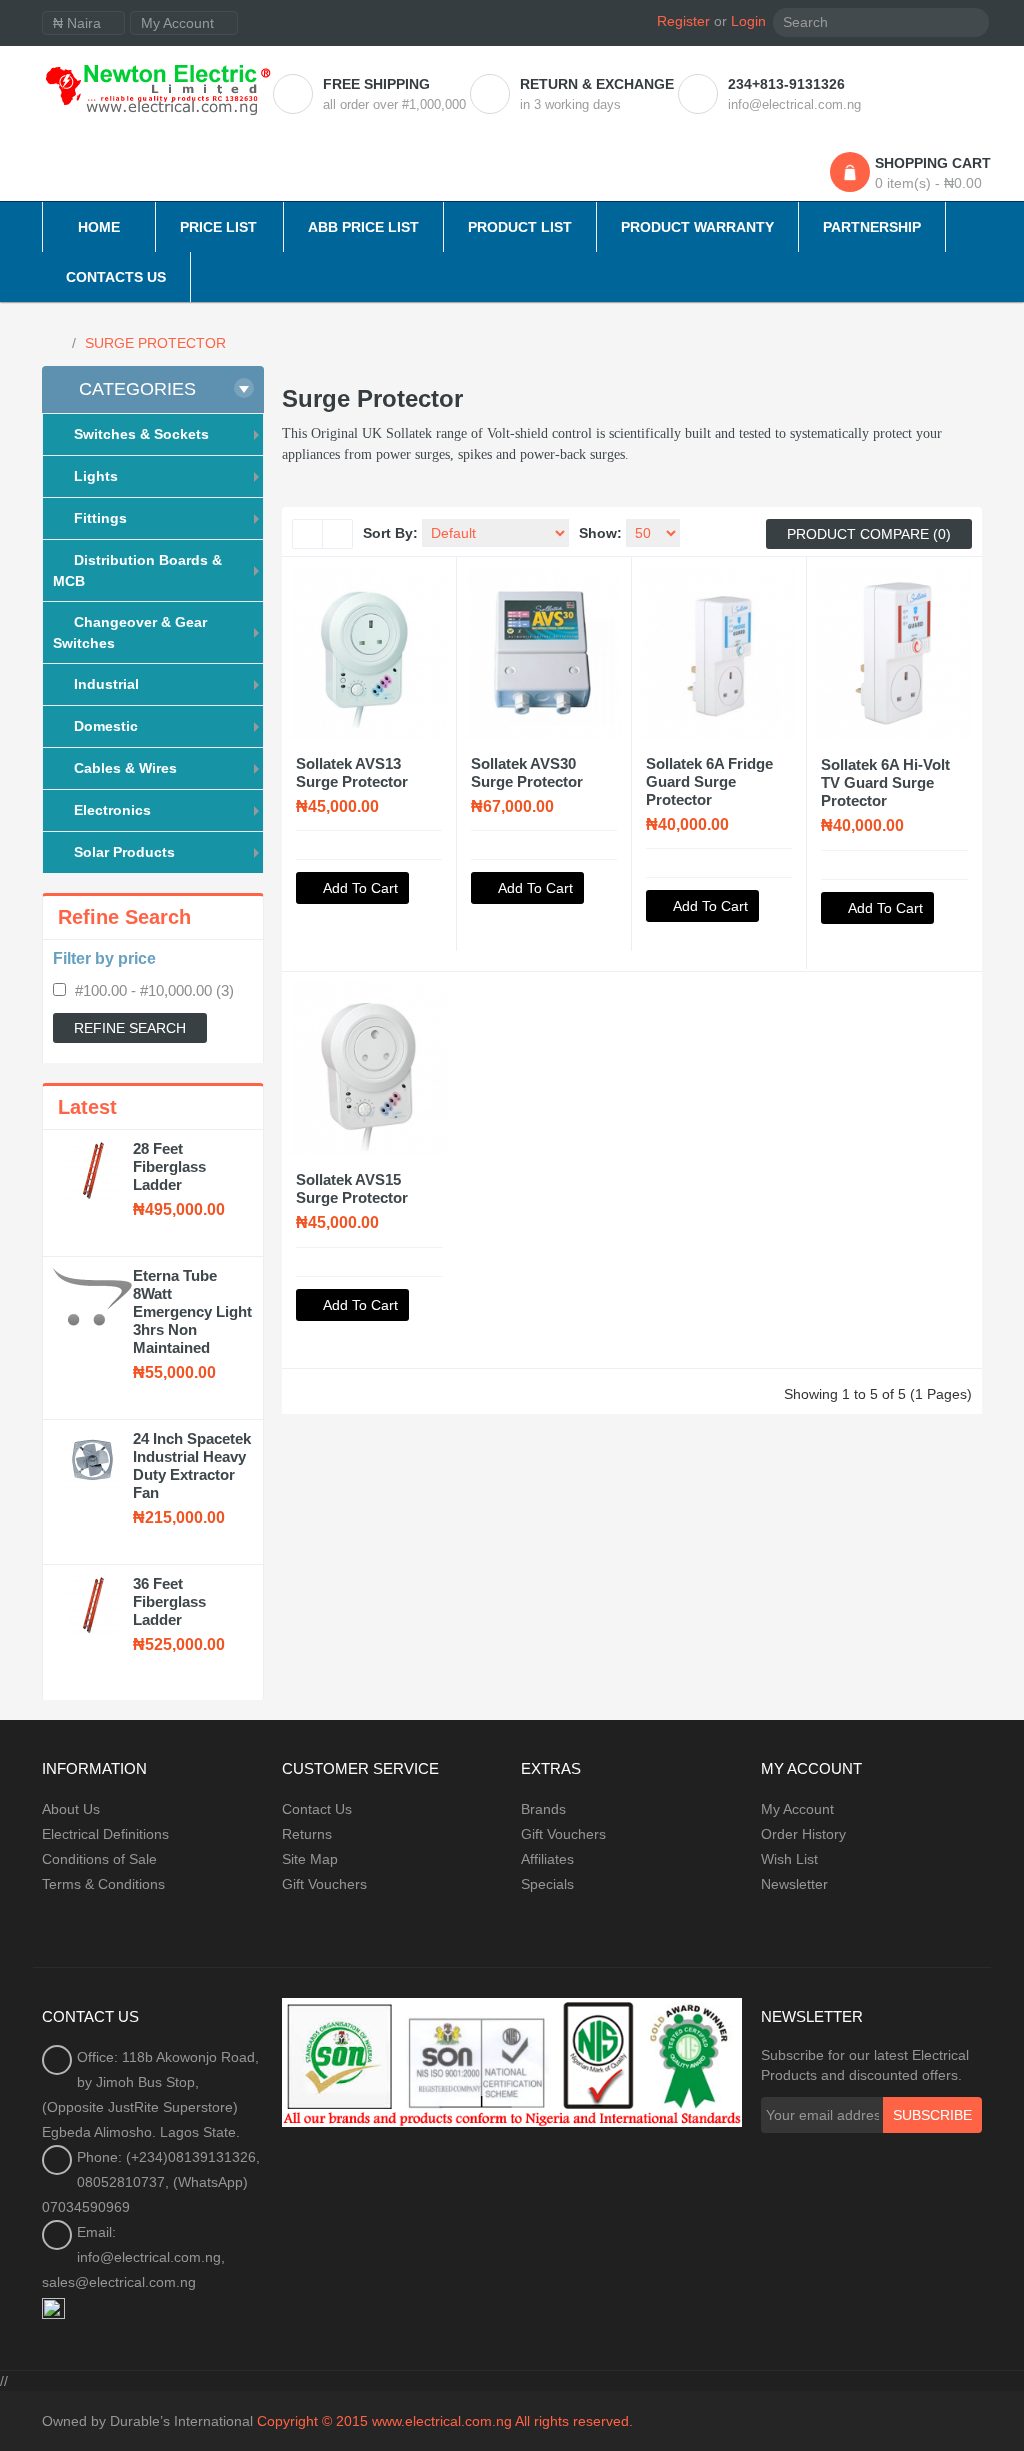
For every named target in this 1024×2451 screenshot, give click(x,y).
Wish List (789, 1859)
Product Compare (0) (869, 534)
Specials (547, 1884)
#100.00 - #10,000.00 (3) (154, 990)
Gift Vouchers (324, 1884)
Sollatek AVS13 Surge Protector (352, 772)
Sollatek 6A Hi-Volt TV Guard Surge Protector (885, 782)
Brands (543, 1809)
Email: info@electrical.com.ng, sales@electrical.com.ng (133, 2257)
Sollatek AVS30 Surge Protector (527, 772)
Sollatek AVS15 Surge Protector (352, 1188)
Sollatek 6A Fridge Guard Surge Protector (709, 781)
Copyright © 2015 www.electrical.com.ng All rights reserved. (445, 2421)
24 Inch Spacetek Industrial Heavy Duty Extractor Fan (192, 1465)
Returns (307, 1834)
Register (683, 21)
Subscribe (932, 2115)
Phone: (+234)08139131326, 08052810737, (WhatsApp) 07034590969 (151, 2182)
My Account (797, 1809)
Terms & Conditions (103, 1884)
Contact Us (317, 1809)
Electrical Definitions (105, 1834)
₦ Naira (79, 23)
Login (748, 21)
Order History (803, 1834)
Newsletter (794, 1884)
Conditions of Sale (99, 1859)
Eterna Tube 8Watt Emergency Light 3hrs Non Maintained (192, 1311)
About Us (71, 1809)
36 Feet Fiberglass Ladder (169, 1601)
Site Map (310, 1859)
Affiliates (547, 1859)
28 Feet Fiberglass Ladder (169, 1166)
